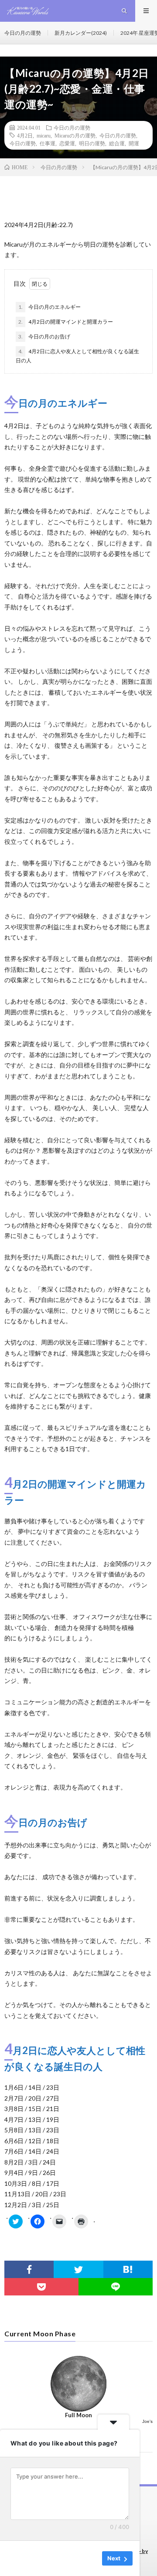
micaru (44, 135)
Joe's (147, 2421)
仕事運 (48, 143)
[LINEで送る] (116, 2287)
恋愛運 (67, 143)
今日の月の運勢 (23, 33)
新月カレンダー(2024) (81, 33)
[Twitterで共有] (78, 2269)
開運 (134, 143)
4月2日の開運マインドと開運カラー (66, 322)
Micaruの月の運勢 (75, 135)
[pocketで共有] (41, 2287)
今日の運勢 (23, 143)
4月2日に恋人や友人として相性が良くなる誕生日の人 (77, 356)
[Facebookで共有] (29, 2269)
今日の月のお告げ (44, 336)
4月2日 (25, 135)
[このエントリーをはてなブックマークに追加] (128, 2269)
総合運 (117, 143)
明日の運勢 (92, 143)
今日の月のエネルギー (49, 307)
